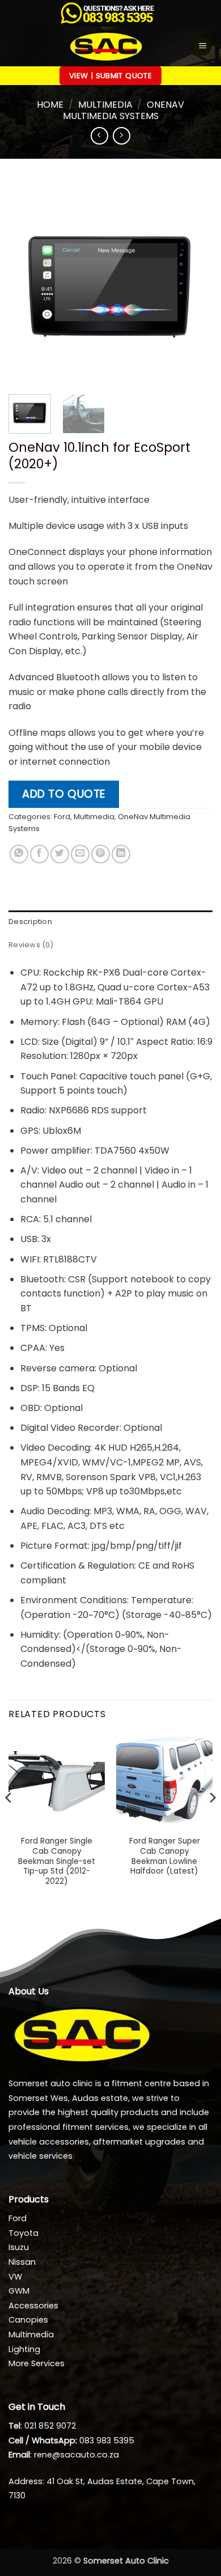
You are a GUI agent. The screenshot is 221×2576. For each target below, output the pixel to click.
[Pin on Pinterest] (101, 854)
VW (15, 2277)
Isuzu (19, 2247)
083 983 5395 (107, 2441)
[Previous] (27, 283)
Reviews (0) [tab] (31, 945)
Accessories (33, 2306)
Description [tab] (30, 921)
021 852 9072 (50, 2426)
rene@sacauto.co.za (76, 2455)
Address (25, 2481)
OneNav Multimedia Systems (124, 110)
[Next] (194, 283)
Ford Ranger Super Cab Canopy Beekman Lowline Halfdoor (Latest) (165, 1856)
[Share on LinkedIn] (121, 854)
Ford (62, 817)
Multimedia (105, 105)
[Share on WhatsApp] (19, 854)
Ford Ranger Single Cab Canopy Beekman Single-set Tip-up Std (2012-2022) (57, 1861)
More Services (37, 2363)
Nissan (22, 2262)
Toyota (24, 2233)
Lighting (24, 2349)
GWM (19, 2291)
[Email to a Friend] (80, 854)
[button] (202, 46)
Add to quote (64, 794)
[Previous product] (122, 136)
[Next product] (99, 136)
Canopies (28, 2320)
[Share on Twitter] (60, 854)
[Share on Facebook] (39, 854)
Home (50, 105)
